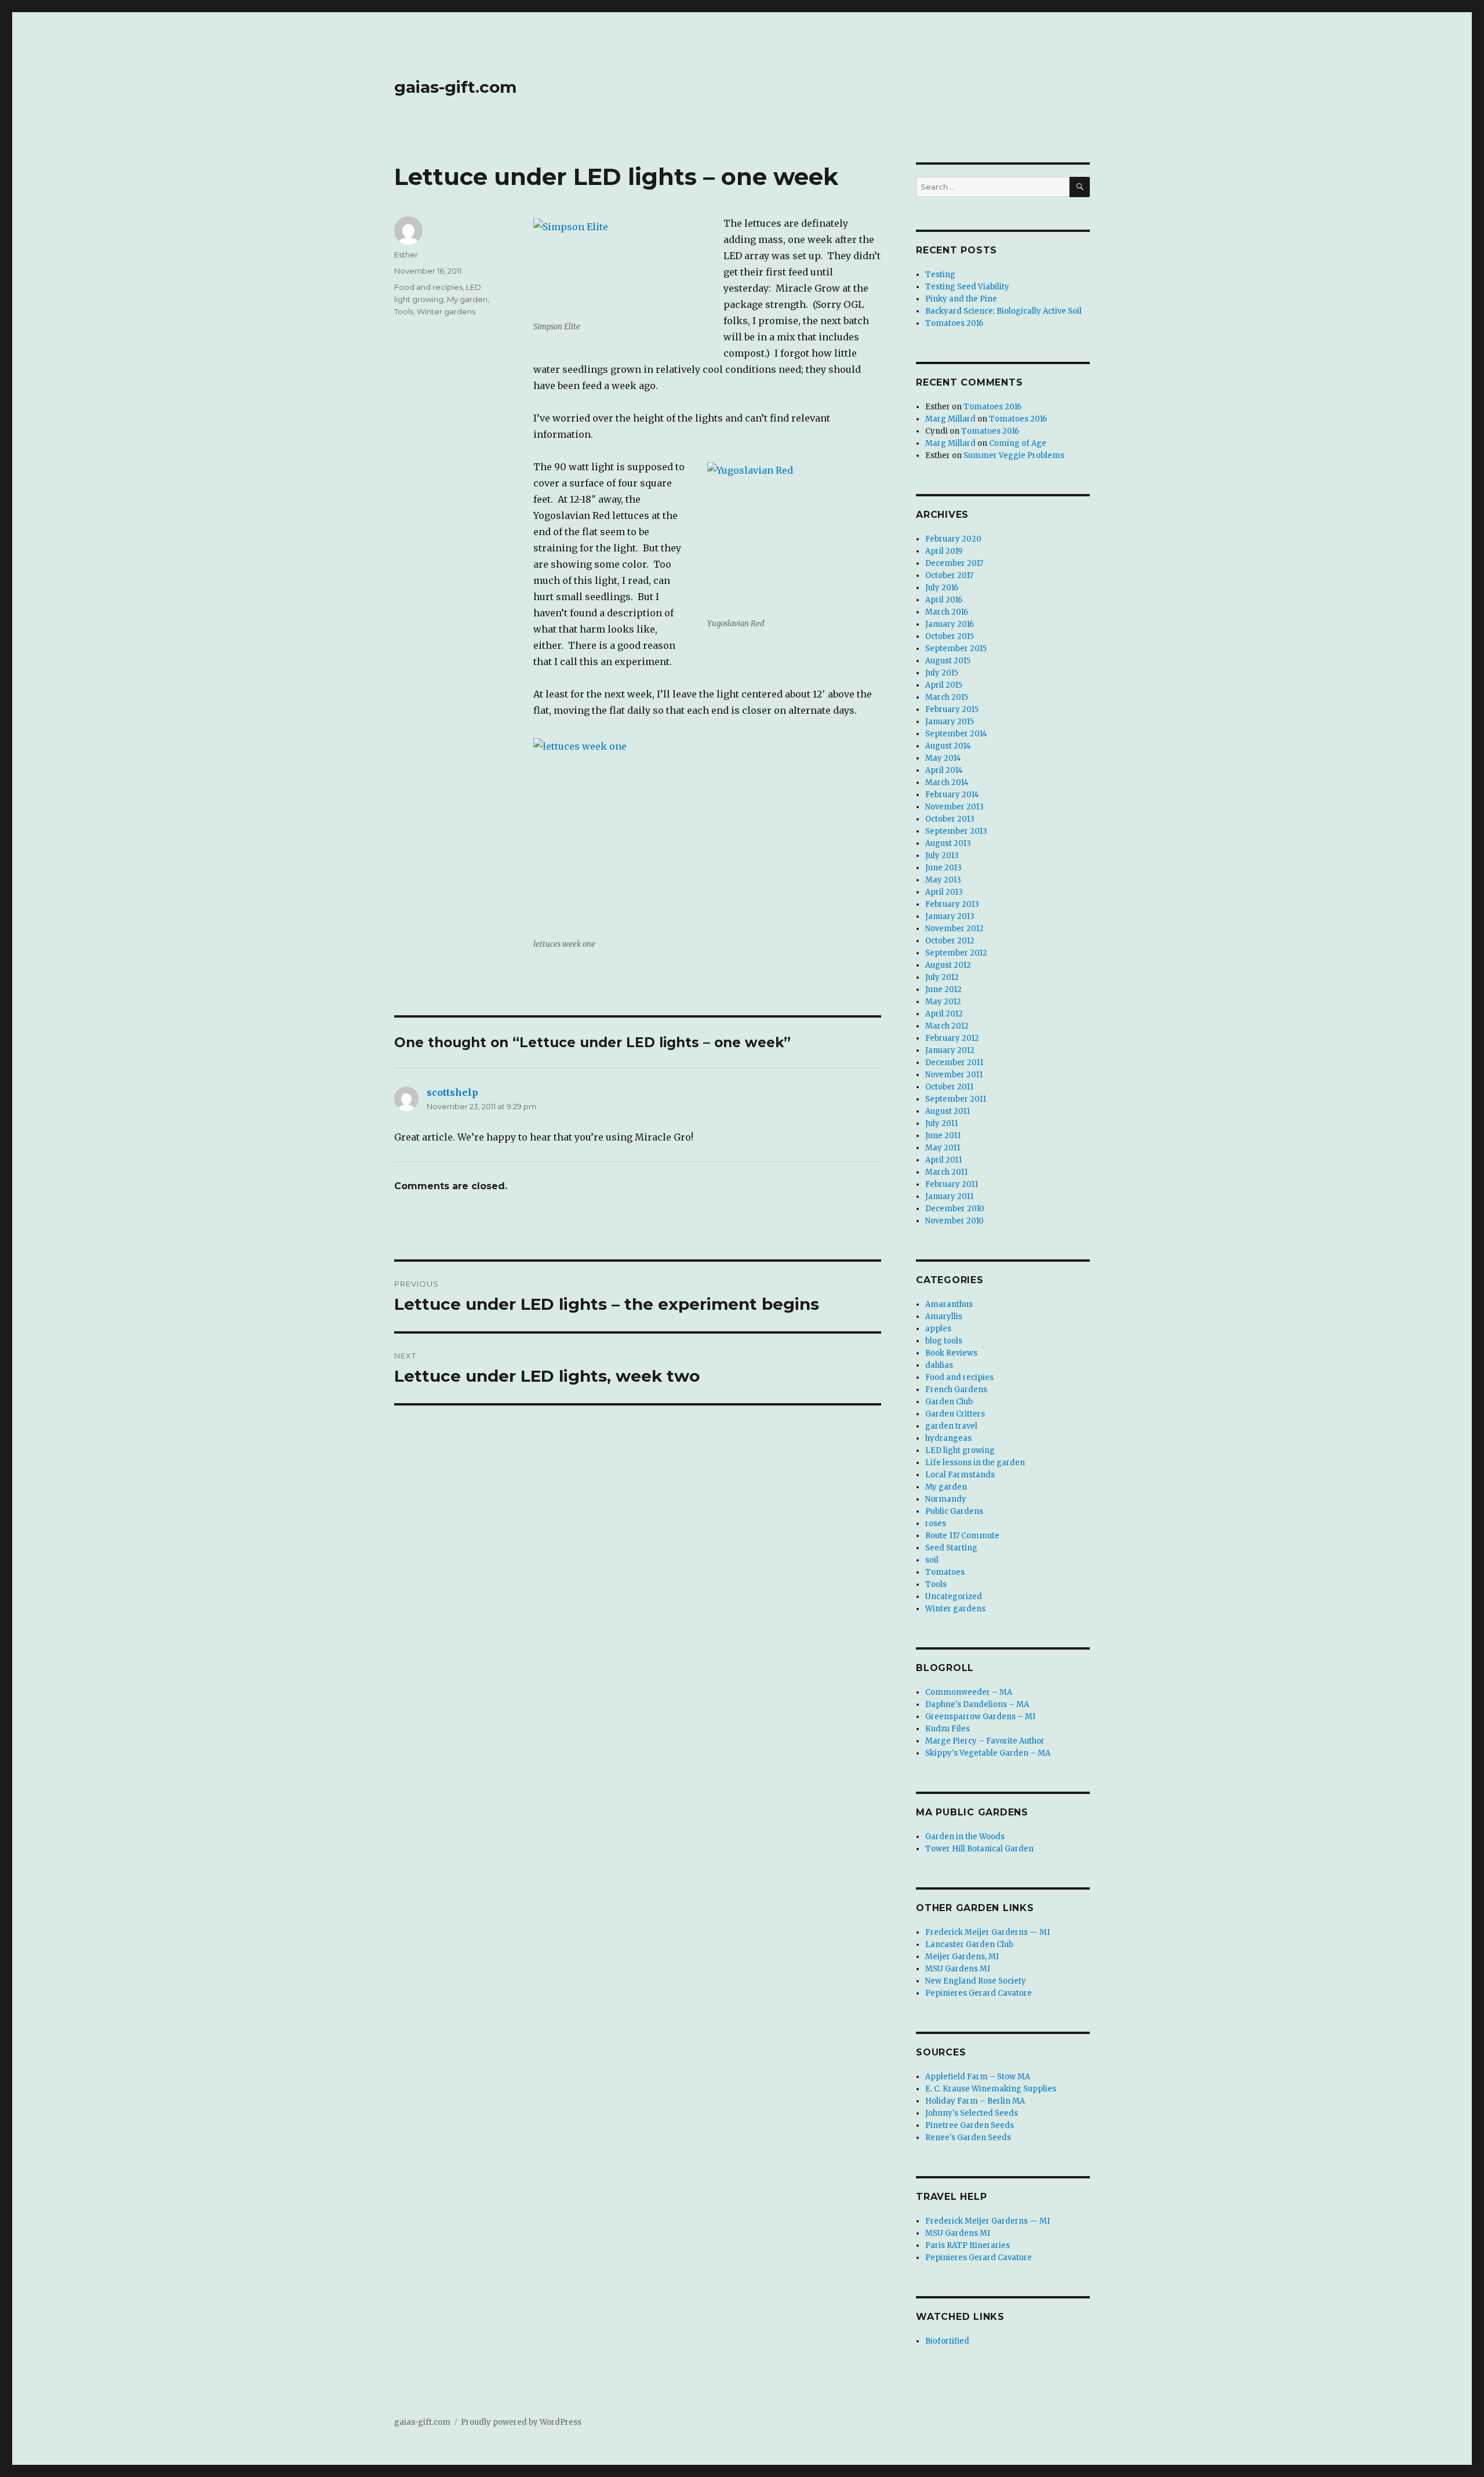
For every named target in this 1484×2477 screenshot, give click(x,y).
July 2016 (942, 588)
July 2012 (942, 977)
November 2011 (954, 1075)
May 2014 (943, 758)
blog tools (944, 1341)
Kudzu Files (947, 1729)
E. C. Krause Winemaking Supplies (991, 2089)
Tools (404, 311)
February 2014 (952, 795)
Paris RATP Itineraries (967, 2245)
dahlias (939, 1365)
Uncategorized (954, 1597)
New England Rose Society (976, 1981)
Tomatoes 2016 (954, 323)
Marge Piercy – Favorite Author (985, 1741)
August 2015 (948, 661)
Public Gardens (954, 1511)
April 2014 (944, 770)
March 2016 (947, 612)
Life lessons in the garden (975, 1463)
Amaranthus (949, 1304)
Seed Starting (951, 1548)
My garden (467, 299)
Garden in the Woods (965, 1837)
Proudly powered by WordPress (521, 2422)
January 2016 (950, 624)
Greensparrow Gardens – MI (980, 1717)
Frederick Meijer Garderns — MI (987, 1932)
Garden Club (949, 1402)
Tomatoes (945, 1572)
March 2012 (947, 1026)
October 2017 (949, 575)
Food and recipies (428, 287)
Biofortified (947, 2341)
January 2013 (950, 916)
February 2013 (952, 904)
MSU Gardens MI (958, 1969)
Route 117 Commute (962, 1536)
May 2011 (943, 1148)
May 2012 (943, 1002)
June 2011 (943, 1136)
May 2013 (943, 880)
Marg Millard (950, 419)
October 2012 (950, 941)
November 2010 (954, 1221)
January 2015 (950, 722)
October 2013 (950, 819)
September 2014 (956, 734)
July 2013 (942, 856)
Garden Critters (955, 1414)
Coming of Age (1018, 443)
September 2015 (956, 649)
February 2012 (952, 1038)
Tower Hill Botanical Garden (979, 1849)
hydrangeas (948, 1438)
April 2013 (944, 892)
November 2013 (954, 807)
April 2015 (944, 685)
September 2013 (956, 831)
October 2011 (949, 1087)
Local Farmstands (960, 1475)
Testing (940, 275)
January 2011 (949, 1196)
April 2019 (944, 551)
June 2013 (943, 868)
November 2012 (954, 929)
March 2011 (946, 1172)
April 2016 (944, 600)
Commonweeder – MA (969, 1692)
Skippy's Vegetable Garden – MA (988, 1753)
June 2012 (943, 989)
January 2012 (950, 1050)
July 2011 (941, 1123)
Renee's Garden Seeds (968, 2138)
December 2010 (955, 1209)
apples (938, 1329)
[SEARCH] (1080, 187)
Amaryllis (944, 1316)
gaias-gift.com (455, 87)
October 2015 (950, 636)
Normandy (946, 1499)
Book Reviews (951, 1353)
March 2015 (947, 697)
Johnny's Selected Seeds (972, 2113)
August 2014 (948, 746)
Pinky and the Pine (961, 299)
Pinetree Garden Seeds (970, 2125)
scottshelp (452, 1092)
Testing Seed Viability (967, 287)
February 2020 (953, 539)
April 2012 (944, 1014)
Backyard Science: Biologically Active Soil (1003, 311)
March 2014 (947, 782)
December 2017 (954, 563)
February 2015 (952, 709)
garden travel (951, 1426)
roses (936, 1523)
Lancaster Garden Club (969, 1944)
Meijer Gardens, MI (962, 1957)
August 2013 (948, 843)
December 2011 (954, 1063)
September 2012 (956, 953)
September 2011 (956, 1099)
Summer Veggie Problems (1014, 455)
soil (932, 1560)
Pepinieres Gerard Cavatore (979, 1993)
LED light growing (960, 1450)
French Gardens (956, 1390)
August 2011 (947, 1111)
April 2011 (943, 1160)
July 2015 (942, 673)
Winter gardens (446, 311)
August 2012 (948, 965)
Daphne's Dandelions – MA (977, 1704)
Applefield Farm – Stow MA (978, 2077)
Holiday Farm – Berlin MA (975, 2101)
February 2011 (952, 1184)
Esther (406, 255)
